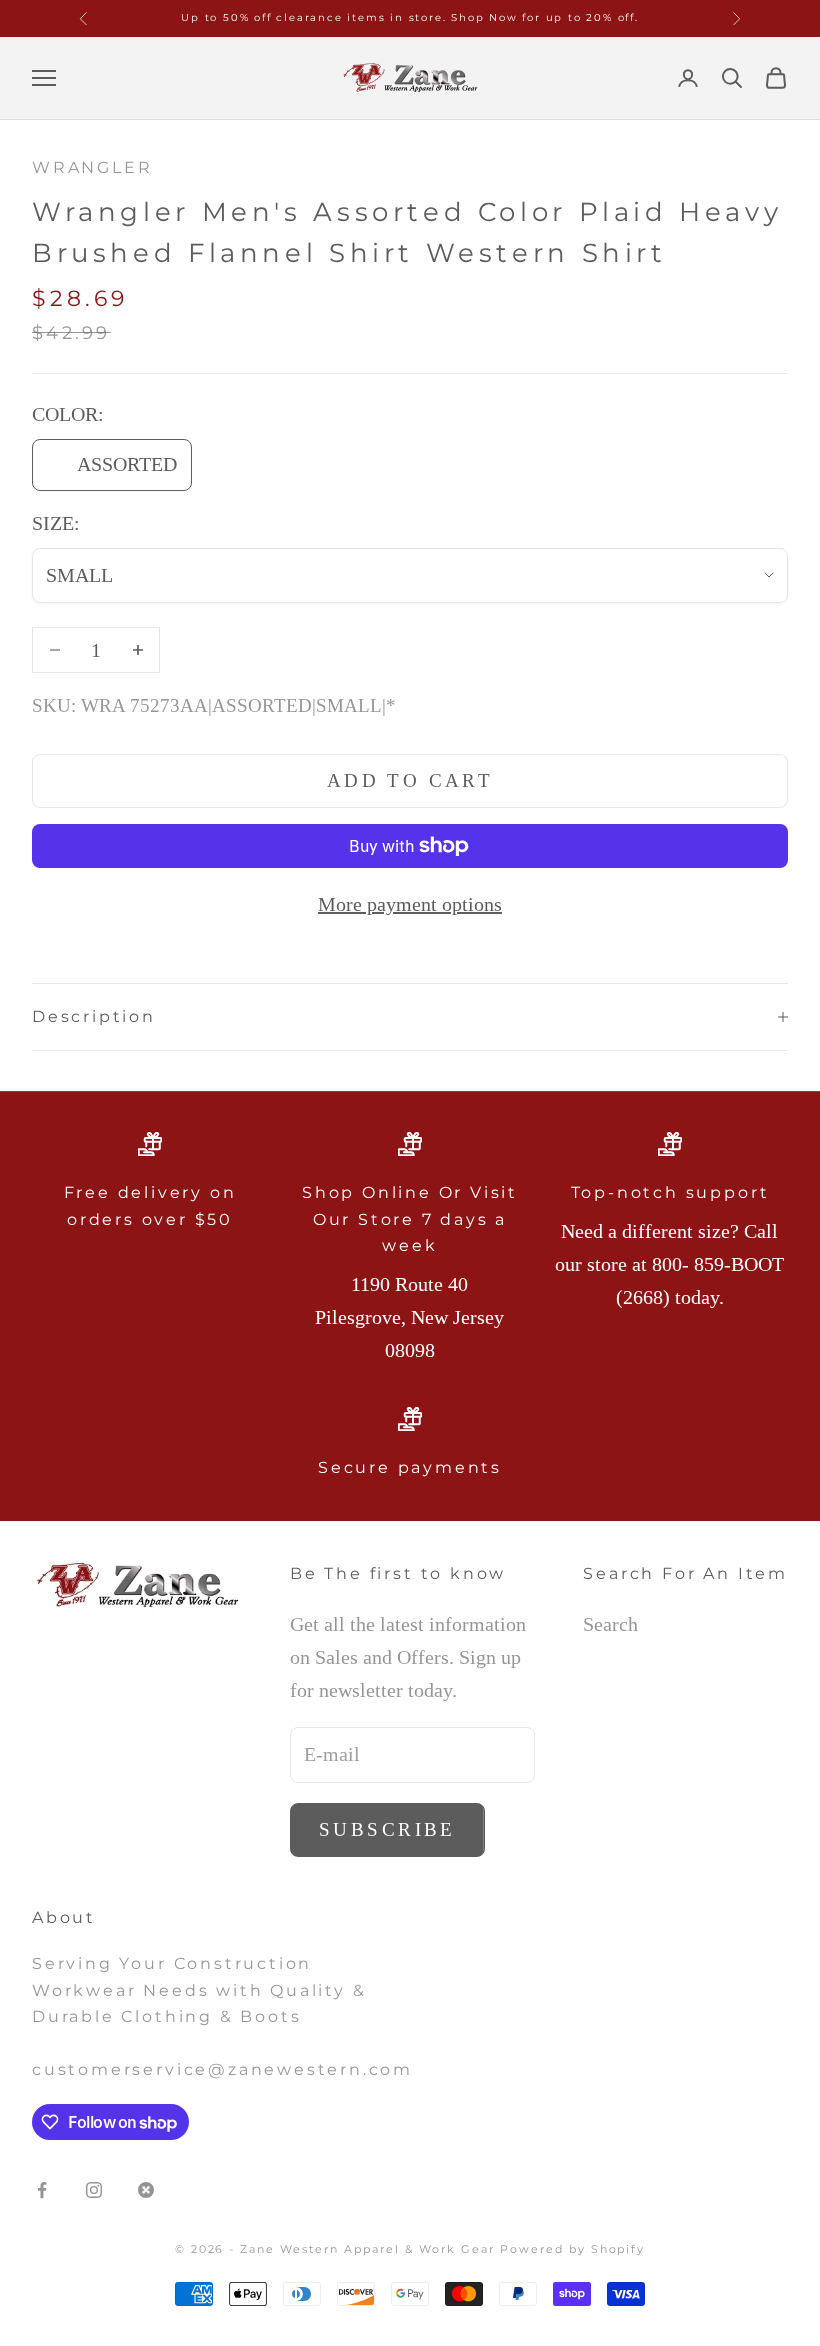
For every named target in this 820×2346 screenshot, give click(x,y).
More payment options (410, 904)
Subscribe (387, 1829)
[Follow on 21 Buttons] (146, 2190)
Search (610, 1624)
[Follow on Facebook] (42, 2190)
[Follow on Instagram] (94, 2190)
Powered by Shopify (573, 2249)
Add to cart (410, 780)
